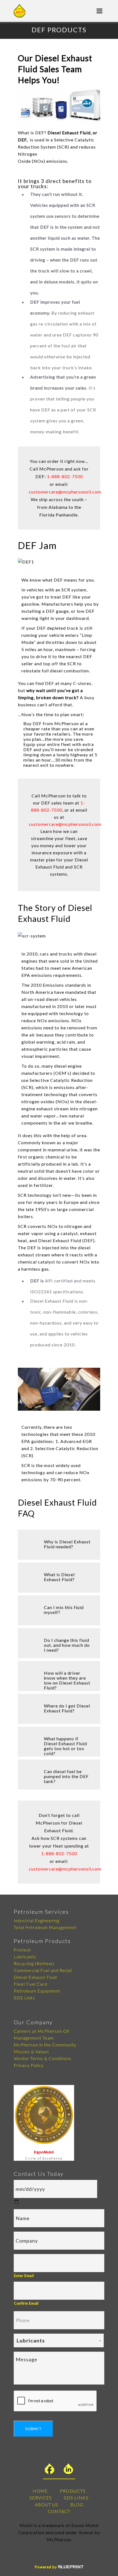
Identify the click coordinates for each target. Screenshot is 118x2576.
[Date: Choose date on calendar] (16, 2202)
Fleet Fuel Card (30, 1984)
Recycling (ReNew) (34, 1963)
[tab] (59, 1545)
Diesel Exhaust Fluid (35, 1977)
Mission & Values (31, 2051)
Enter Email (24, 2276)
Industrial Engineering (36, 1920)
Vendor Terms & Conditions (43, 2058)
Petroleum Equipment (37, 1991)
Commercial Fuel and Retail (43, 1970)
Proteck (22, 1950)
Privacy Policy (29, 2065)
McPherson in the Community (45, 2045)
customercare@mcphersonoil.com (65, 492)
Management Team (34, 2038)
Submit (33, 2429)
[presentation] (55, 2401)
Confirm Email (26, 2303)
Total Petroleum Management (45, 1927)
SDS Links (24, 1998)
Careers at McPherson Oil (41, 2031)
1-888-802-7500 (65, 476)
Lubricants (25, 1957)
